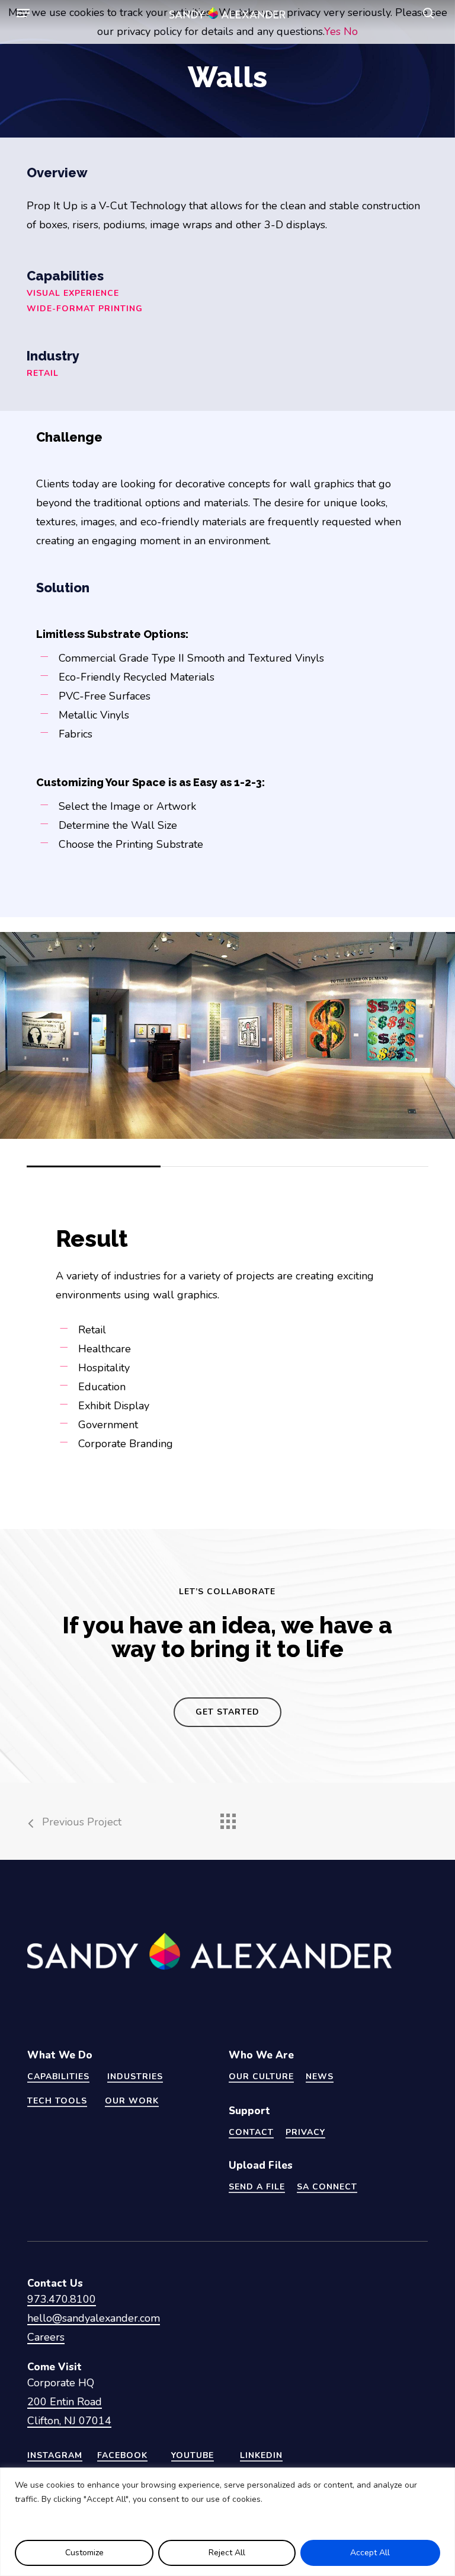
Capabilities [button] (58, 2077)
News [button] (320, 2077)
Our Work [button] (132, 2101)
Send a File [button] (257, 2187)
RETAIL (43, 373)
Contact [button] (251, 2132)
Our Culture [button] (261, 2077)
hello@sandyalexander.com (94, 2318)
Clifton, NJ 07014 (69, 2421)
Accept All (370, 2553)
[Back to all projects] (227, 1818)
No (351, 31)
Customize (84, 2553)
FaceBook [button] (122, 2455)
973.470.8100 (62, 2299)
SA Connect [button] (327, 2187)
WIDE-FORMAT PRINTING (86, 309)
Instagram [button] (55, 2455)
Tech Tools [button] (57, 2101)
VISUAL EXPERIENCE (73, 293)
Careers (46, 2337)
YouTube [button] (193, 2455)
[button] (23, 13)
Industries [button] (135, 2077)
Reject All (227, 2553)
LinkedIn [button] (261, 2455)
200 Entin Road (65, 2402)
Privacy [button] (305, 2132)
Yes (332, 31)
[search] (425, 13)
